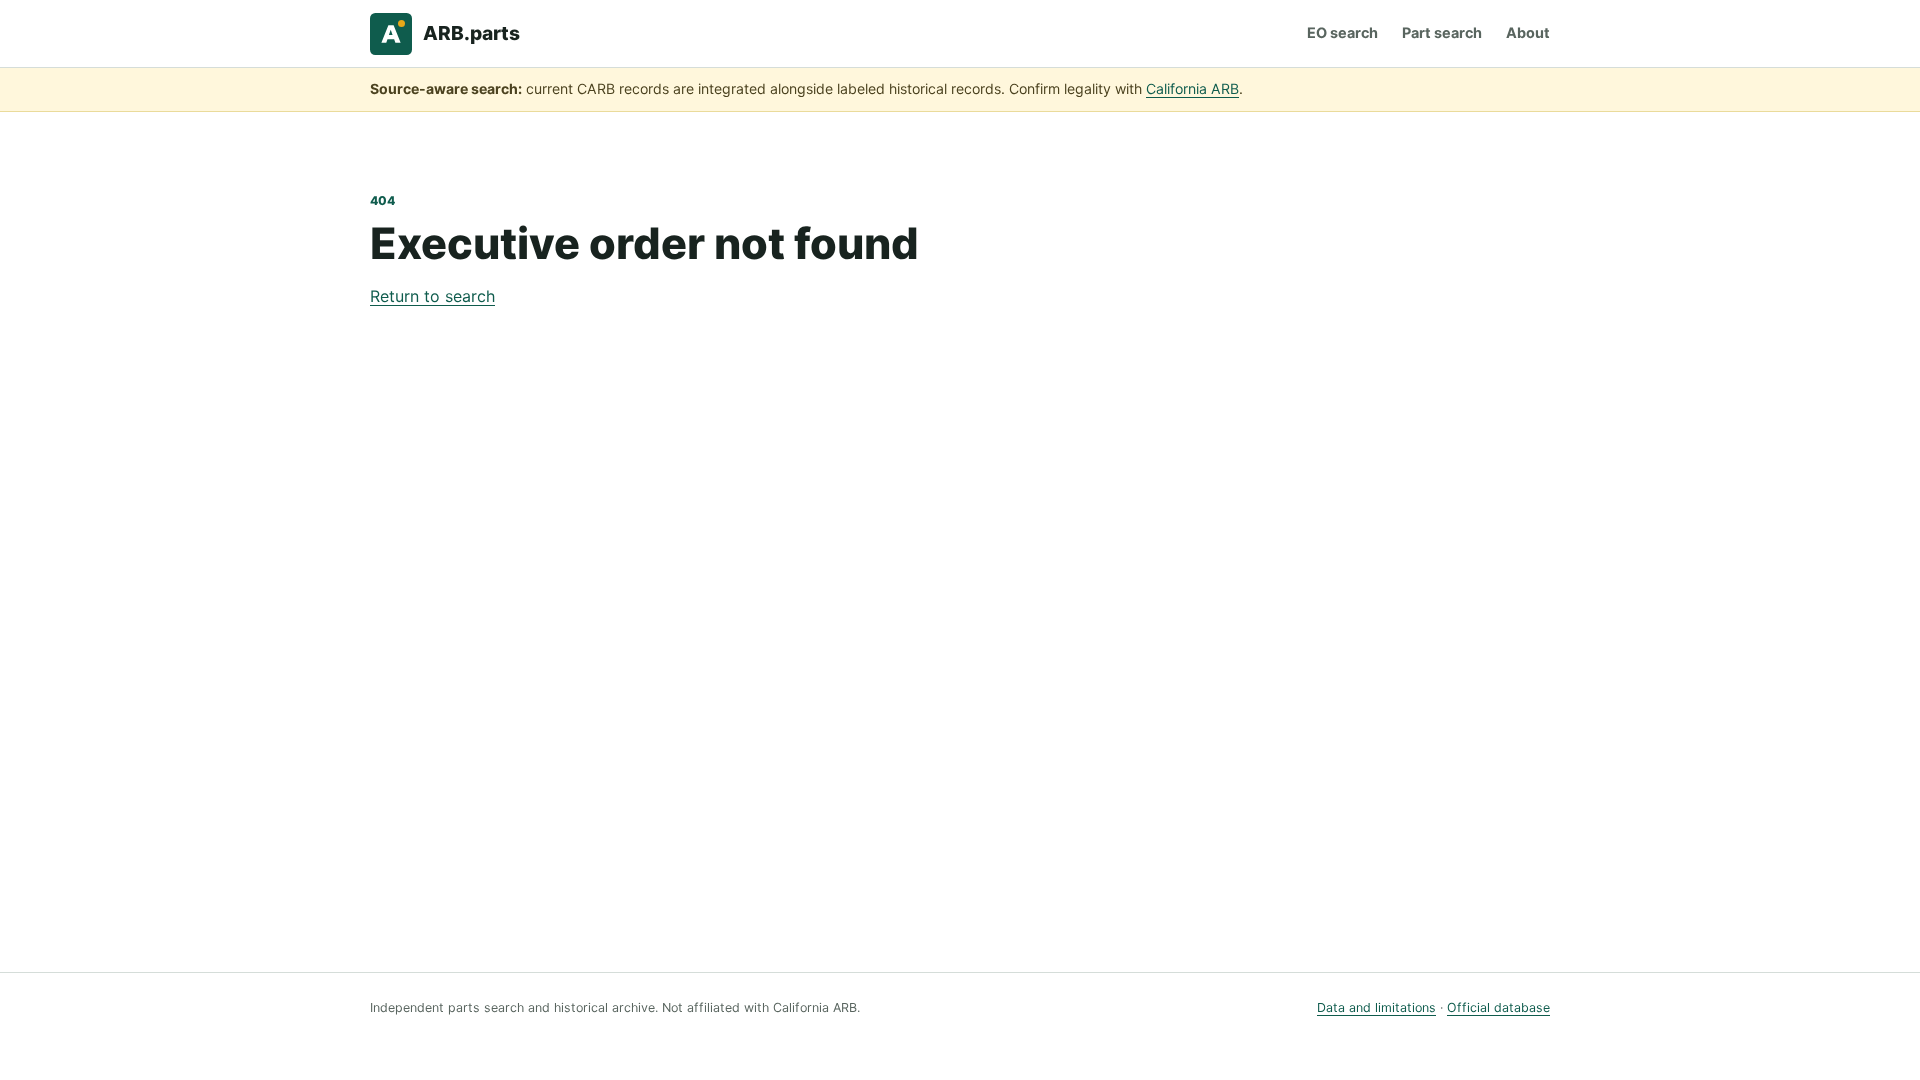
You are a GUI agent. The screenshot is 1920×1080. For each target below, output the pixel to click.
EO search (1342, 32)
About (1528, 32)
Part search (1442, 32)
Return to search (432, 296)
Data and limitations (1376, 1007)
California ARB (1192, 88)
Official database (1498, 1007)
